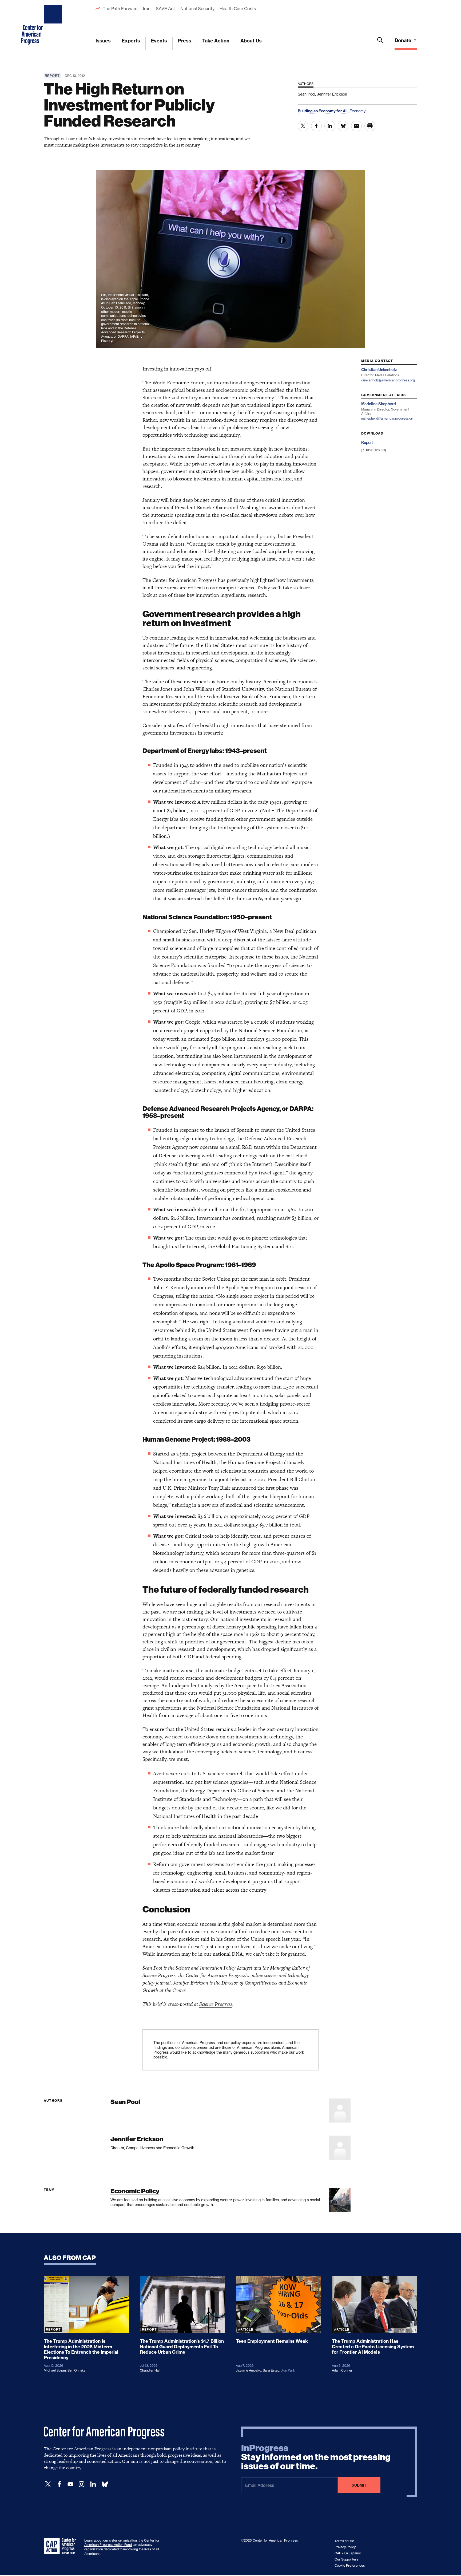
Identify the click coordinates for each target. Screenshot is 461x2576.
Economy (357, 111)
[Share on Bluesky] (343, 126)
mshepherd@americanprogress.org (388, 418)
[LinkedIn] (93, 2484)
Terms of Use (344, 2541)
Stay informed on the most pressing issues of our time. (316, 2457)
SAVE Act (165, 9)
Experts (131, 41)
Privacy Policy (345, 2547)
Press (185, 41)
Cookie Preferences (350, 2565)
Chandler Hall (150, 2370)
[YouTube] (70, 2484)
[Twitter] (48, 2484)
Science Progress (216, 2004)
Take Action (216, 41)
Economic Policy (135, 2191)
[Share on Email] (356, 126)
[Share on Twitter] (303, 126)
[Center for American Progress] (54, 25)
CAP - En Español (348, 2553)
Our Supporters (346, 2559)
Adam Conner (342, 2370)
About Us (251, 41)
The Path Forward (120, 9)
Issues (103, 41)
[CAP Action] (61, 2546)
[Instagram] (82, 2484)
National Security (197, 9)
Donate (404, 40)
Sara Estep (271, 2370)
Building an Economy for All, (324, 111)
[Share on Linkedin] (330, 126)
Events (159, 41)
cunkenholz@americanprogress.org (388, 380)
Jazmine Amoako (249, 2370)
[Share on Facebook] (316, 126)
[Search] (380, 44)
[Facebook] (59, 2484)
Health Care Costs (238, 9)
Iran (147, 9)
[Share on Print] (370, 126)
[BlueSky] (105, 2484)
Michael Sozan (55, 2370)
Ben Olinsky (76, 2370)
